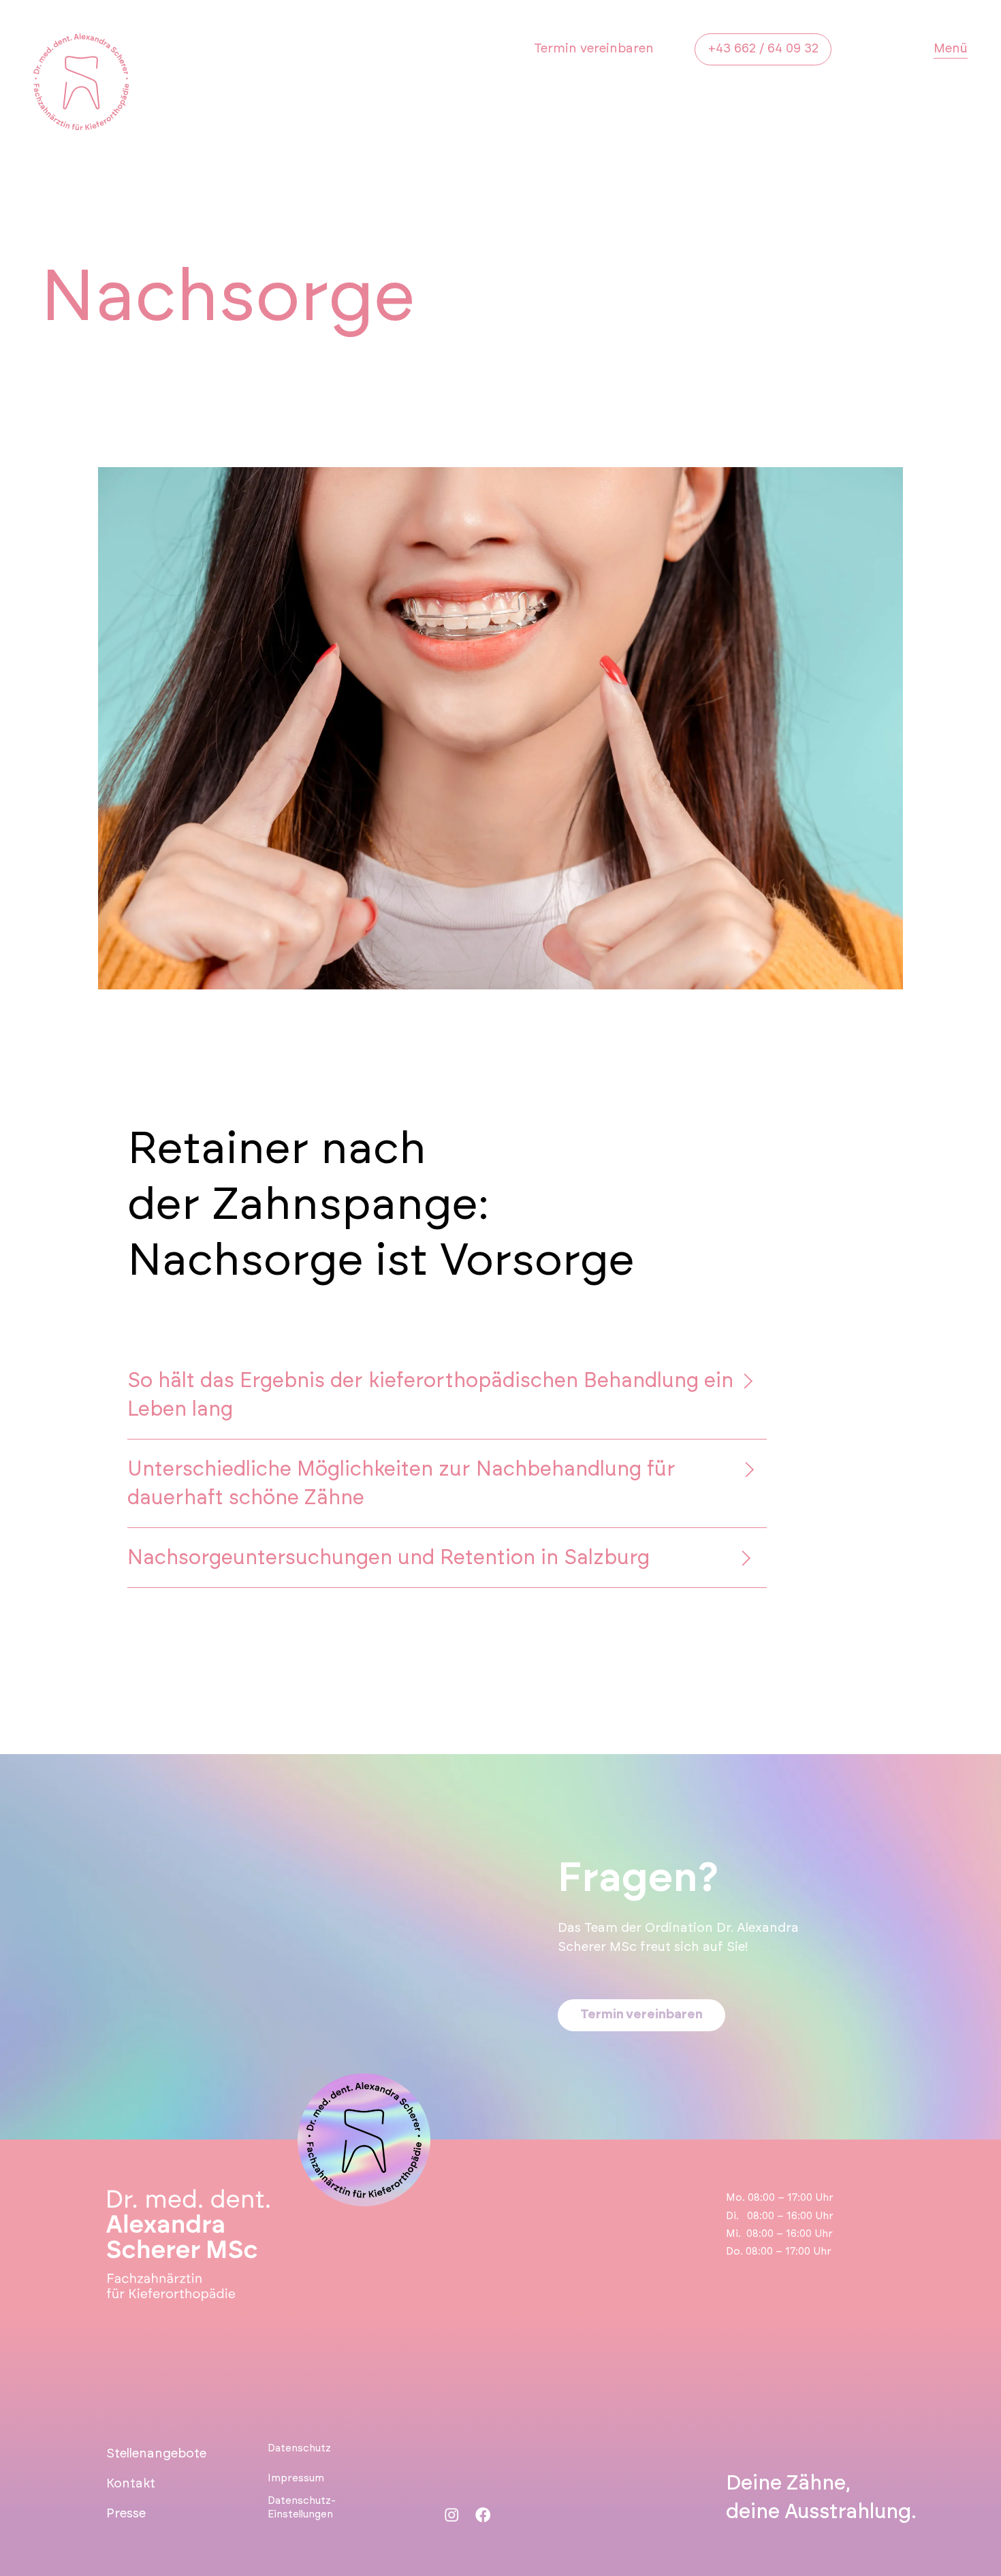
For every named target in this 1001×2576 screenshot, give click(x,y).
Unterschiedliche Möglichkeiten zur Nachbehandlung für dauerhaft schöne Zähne (401, 1484)
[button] (447, 1395)
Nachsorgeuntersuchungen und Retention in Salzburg (388, 1558)
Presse (126, 2514)
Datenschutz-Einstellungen (302, 2508)
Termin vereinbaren (594, 49)
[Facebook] (483, 2515)
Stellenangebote (156, 2454)
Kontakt (131, 2484)
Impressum (296, 2478)
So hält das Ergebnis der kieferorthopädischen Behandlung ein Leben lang (430, 1395)
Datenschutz (299, 2448)
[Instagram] (452, 2515)
